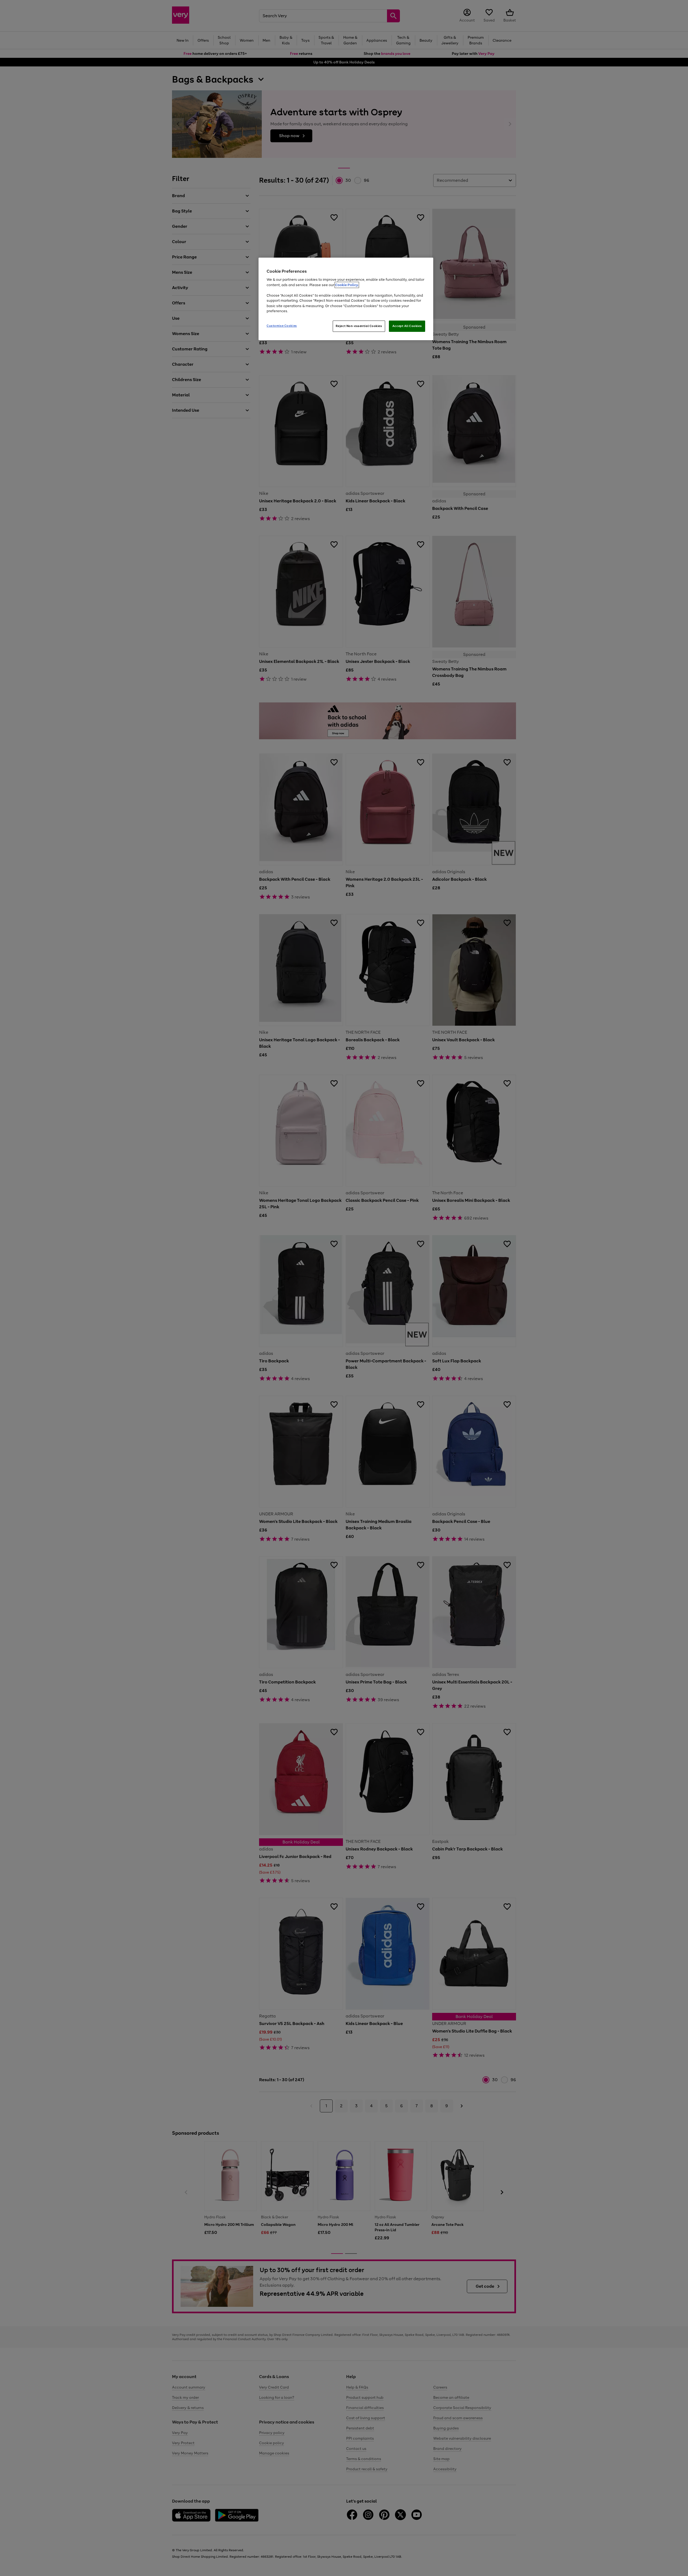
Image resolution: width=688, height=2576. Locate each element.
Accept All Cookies (407, 326)
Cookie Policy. (347, 285)
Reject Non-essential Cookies (359, 326)
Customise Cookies (282, 326)
